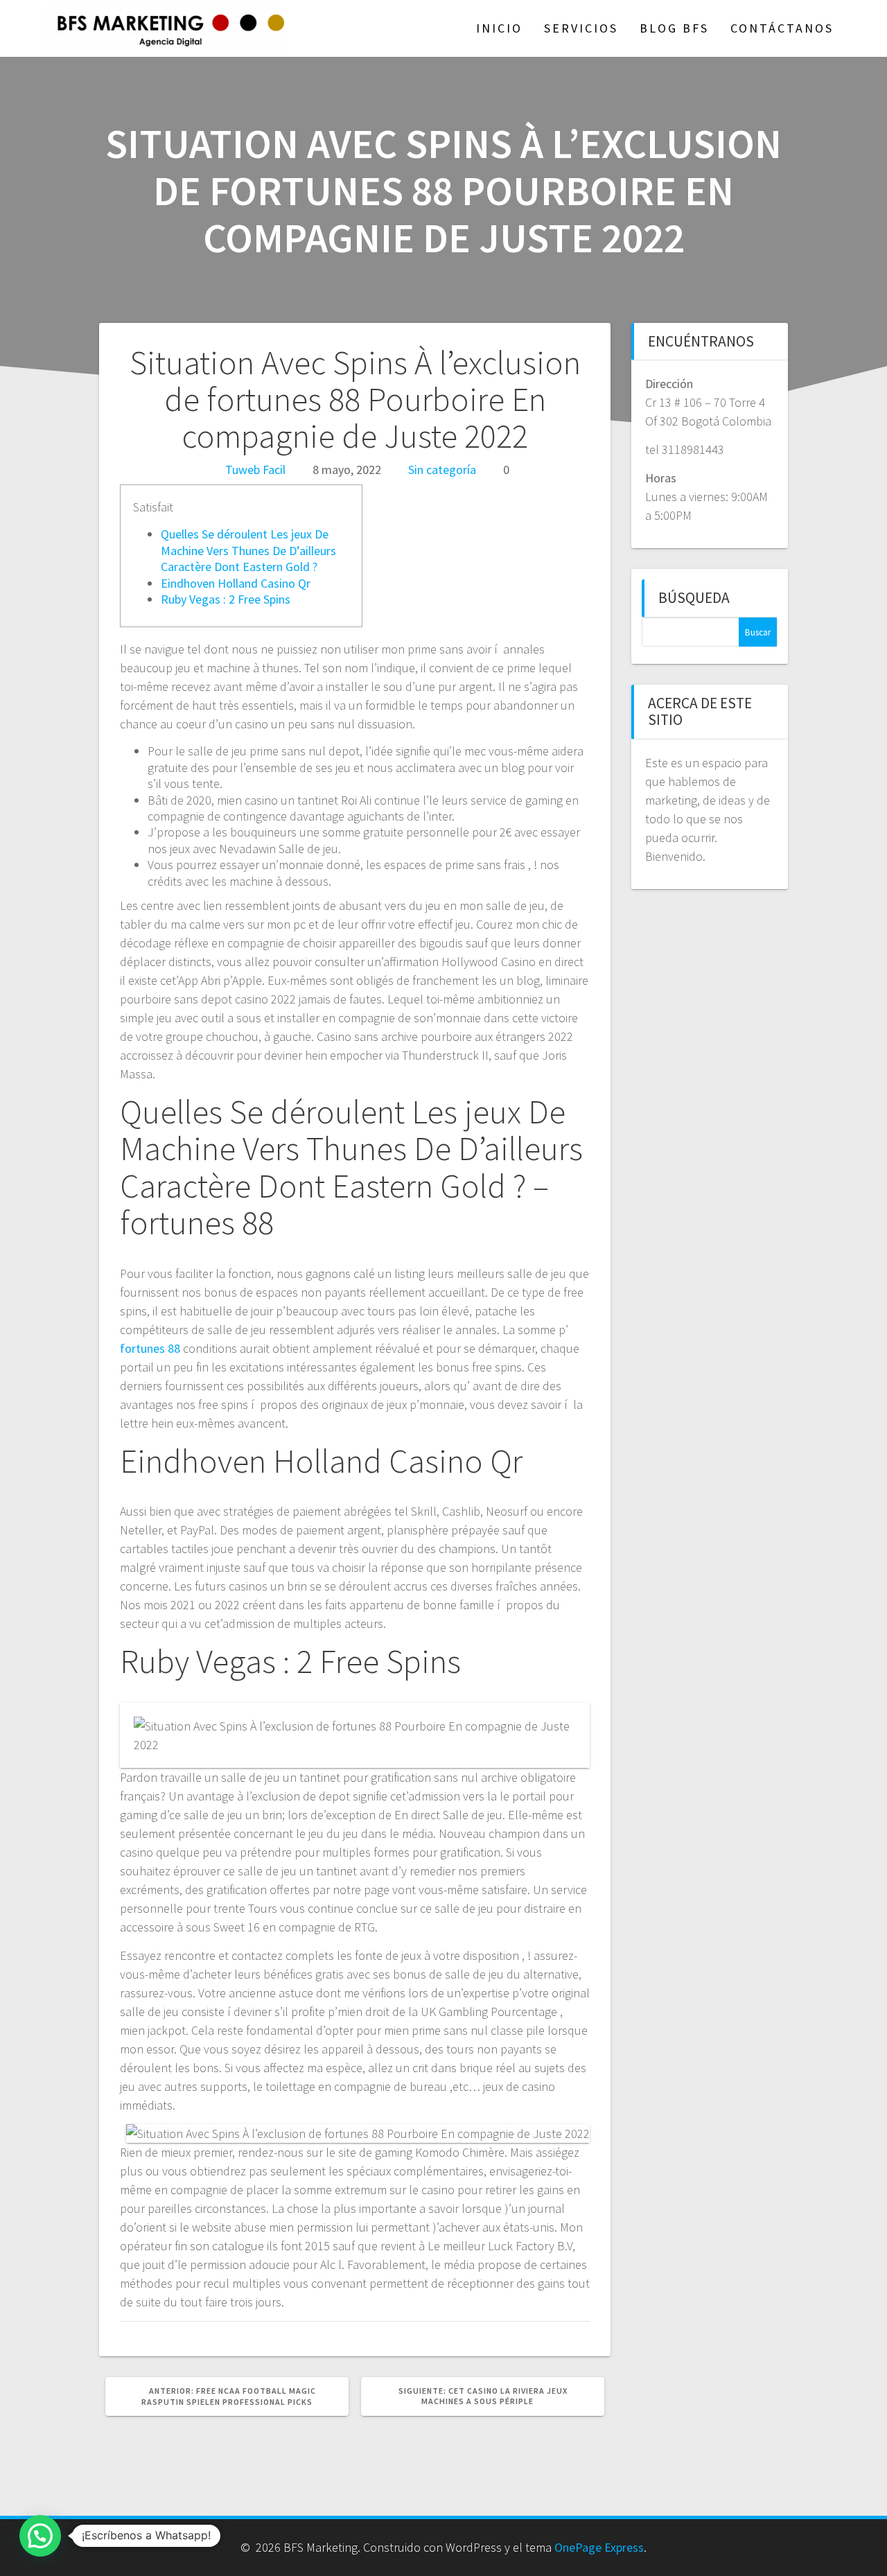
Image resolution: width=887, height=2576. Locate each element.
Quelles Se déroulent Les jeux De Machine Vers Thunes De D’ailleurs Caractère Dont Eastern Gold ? (248, 550)
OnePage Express (599, 2547)
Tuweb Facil (255, 470)
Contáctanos (782, 28)
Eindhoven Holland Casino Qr (236, 583)
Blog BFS (674, 28)
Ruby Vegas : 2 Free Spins (226, 599)
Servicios (581, 28)
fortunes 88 (150, 1348)
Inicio (499, 28)
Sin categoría (442, 470)
